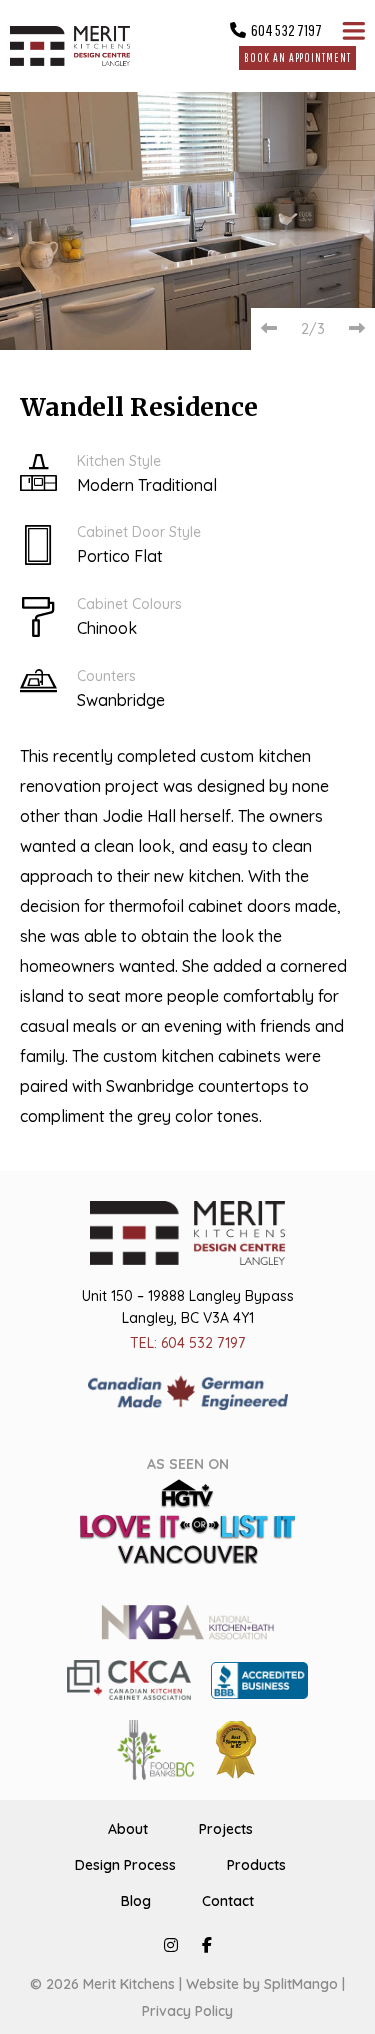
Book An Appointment (297, 57)
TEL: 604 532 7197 (187, 1343)
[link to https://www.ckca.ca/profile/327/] (129, 1678)
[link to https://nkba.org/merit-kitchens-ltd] (187, 1620)
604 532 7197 (286, 30)
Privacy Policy (187, 2011)
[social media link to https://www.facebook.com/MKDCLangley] (207, 1945)
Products (256, 1865)
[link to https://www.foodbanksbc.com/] (155, 1748)
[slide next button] (357, 328)
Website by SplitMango (262, 1984)
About (128, 1829)
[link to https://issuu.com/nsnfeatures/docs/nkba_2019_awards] (235, 1748)
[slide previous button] (269, 328)
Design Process (125, 1865)
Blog (136, 1901)
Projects (226, 1829)
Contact (228, 1901)
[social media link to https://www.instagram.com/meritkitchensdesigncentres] (171, 1945)
